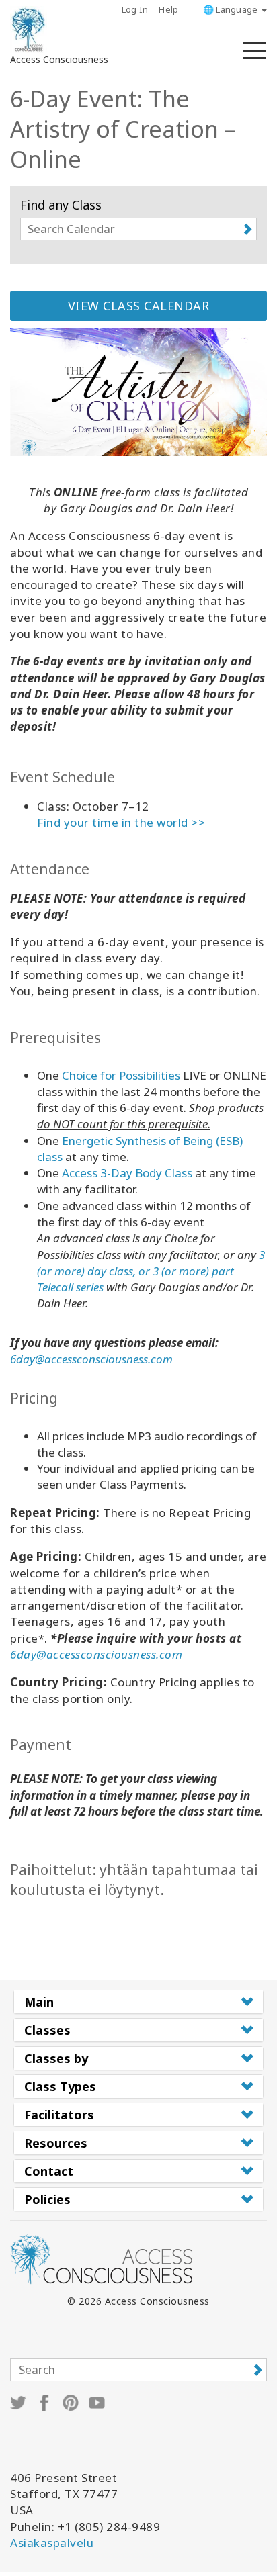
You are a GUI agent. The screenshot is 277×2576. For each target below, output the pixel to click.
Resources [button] (56, 2143)
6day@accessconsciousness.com (91, 1359)
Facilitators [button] (59, 2115)
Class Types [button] (60, 2086)
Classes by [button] (56, 2058)
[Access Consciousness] (29, 30)
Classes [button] (47, 2030)
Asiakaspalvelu (52, 2543)
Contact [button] (49, 2171)
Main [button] (39, 2002)
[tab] (138, 2002)
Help (168, 9)
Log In (135, 9)
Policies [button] (47, 2199)
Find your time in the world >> (121, 822)
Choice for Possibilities (121, 1075)
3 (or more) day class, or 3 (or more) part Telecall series (151, 1271)
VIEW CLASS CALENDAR (139, 306)
